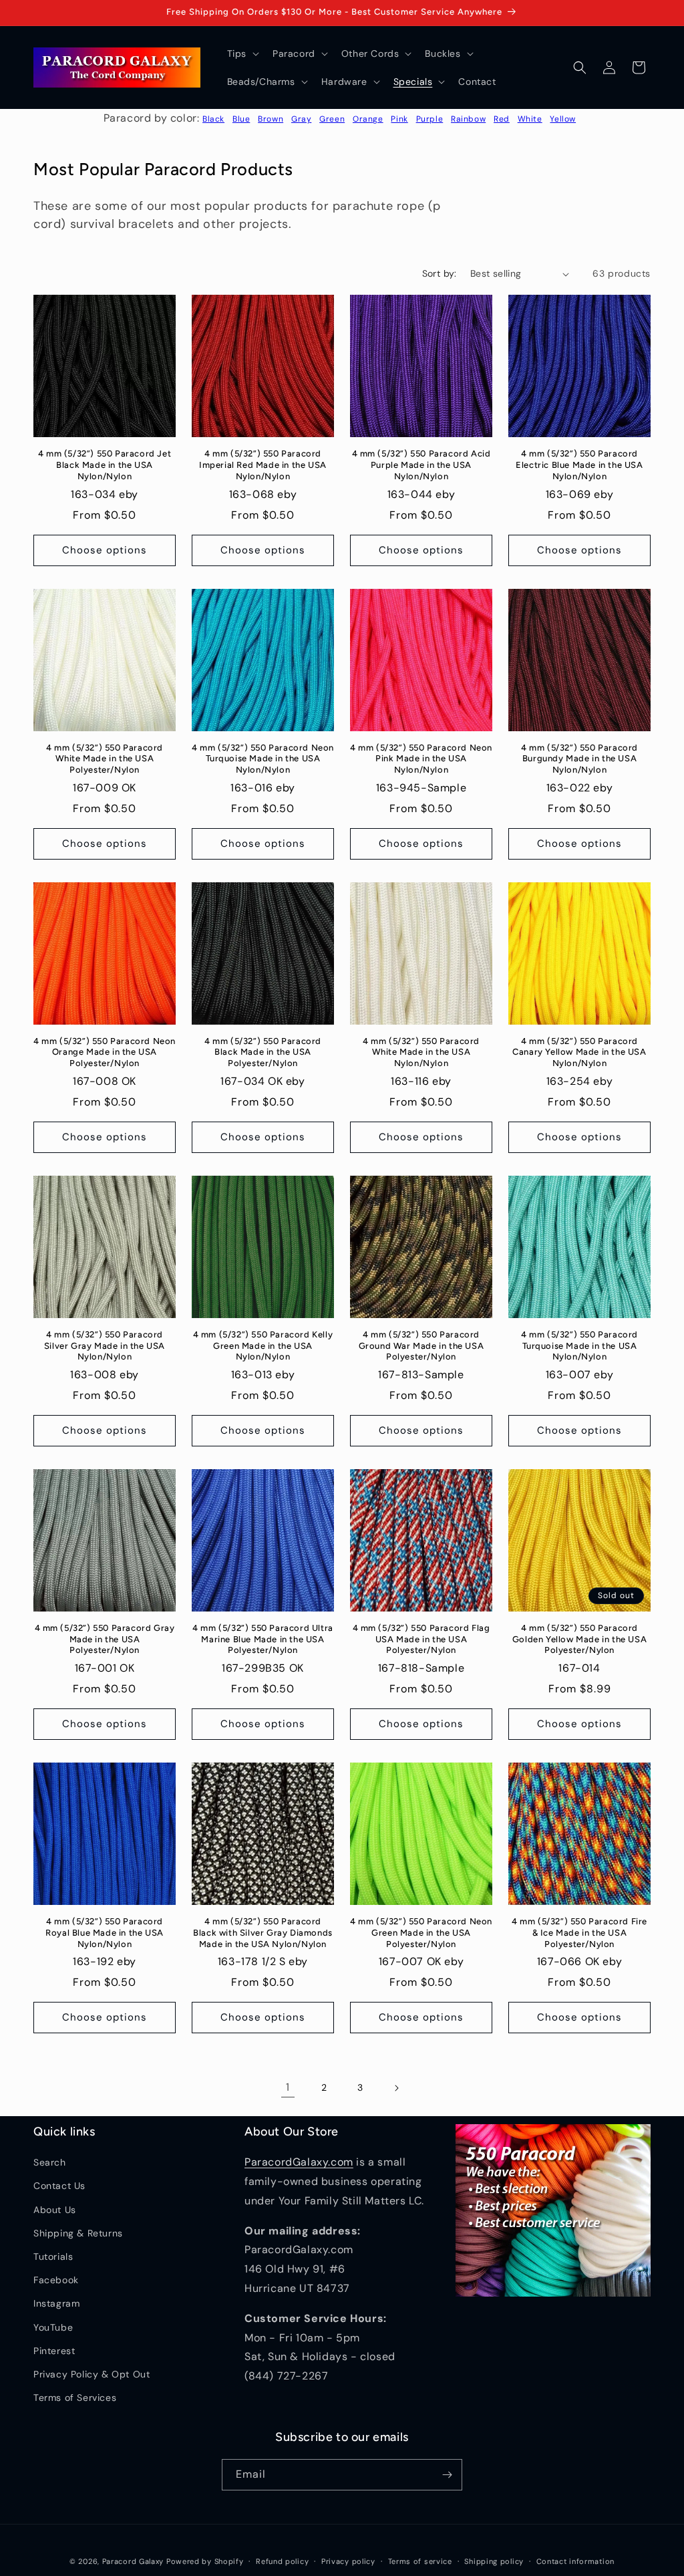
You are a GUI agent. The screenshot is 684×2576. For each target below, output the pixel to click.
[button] (242, 53)
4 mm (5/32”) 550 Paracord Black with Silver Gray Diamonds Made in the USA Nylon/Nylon (263, 1933)
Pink (399, 119)
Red (502, 119)
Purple (430, 119)
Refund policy (282, 2561)
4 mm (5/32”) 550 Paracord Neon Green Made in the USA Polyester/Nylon (421, 1933)
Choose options (105, 550)
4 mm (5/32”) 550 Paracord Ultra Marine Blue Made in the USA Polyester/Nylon (263, 1639)
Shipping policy (494, 2561)
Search (50, 2162)
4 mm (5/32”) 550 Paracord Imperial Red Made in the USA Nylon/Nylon (263, 465)
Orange (368, 119)
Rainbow (468, 119)
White (530, 119)
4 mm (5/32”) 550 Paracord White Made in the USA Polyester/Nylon (105, 759)
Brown (271, 119)
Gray (301, 119)
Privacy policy (348, 2561)
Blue (241, 119)
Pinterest (54, 2351)
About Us (55, 2210)
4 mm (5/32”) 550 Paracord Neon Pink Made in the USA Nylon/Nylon (421, 759)
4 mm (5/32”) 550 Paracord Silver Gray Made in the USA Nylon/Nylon (105, 1346)
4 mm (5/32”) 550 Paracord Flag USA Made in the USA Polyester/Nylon (421, 1639)
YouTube (53, 2327)
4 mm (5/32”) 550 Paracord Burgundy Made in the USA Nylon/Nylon (579, 759)
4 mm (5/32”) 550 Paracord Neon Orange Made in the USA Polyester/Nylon (105, 1052)
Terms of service (420, 2561)
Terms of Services (75, 2398)
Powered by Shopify (205, 2561)
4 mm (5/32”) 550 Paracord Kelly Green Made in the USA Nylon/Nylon (263, 1346)
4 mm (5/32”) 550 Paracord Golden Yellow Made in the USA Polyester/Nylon (579, 1639)
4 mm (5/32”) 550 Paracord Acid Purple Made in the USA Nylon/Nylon (421, 465)
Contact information (575, 2561)
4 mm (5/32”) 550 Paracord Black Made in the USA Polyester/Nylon (263, 1052)
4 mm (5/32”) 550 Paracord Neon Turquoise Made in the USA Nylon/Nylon (263, 759)
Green (332, 119)
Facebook (56, 2280)
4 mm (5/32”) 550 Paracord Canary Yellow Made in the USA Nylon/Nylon (579, 1052)
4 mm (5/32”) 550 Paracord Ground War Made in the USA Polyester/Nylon (421, 1346)
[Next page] (396, 2088)
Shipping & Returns (78, 2233)
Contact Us (59, 2186)
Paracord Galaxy (133, 2561)
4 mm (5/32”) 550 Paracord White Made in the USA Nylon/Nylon (421, 1052)
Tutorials (53, 2257)
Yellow (563, 119)
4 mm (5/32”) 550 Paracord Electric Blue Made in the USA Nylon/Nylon (579, 465)
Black (213, 119)
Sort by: (440, 273)
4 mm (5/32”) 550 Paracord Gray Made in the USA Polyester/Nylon (105, 1639)
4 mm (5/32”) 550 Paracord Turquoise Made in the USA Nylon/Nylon (579, 1346)
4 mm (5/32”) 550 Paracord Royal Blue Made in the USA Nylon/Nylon (105, 1933)
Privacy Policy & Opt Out (92, 2374)
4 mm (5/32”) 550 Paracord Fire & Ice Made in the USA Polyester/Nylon (579, 1933)
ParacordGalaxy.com (299, 2162)
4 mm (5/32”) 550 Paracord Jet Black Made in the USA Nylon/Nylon (105, 465)
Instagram (56, 2303)
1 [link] (288, 2087)
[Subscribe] (447, 2475)
